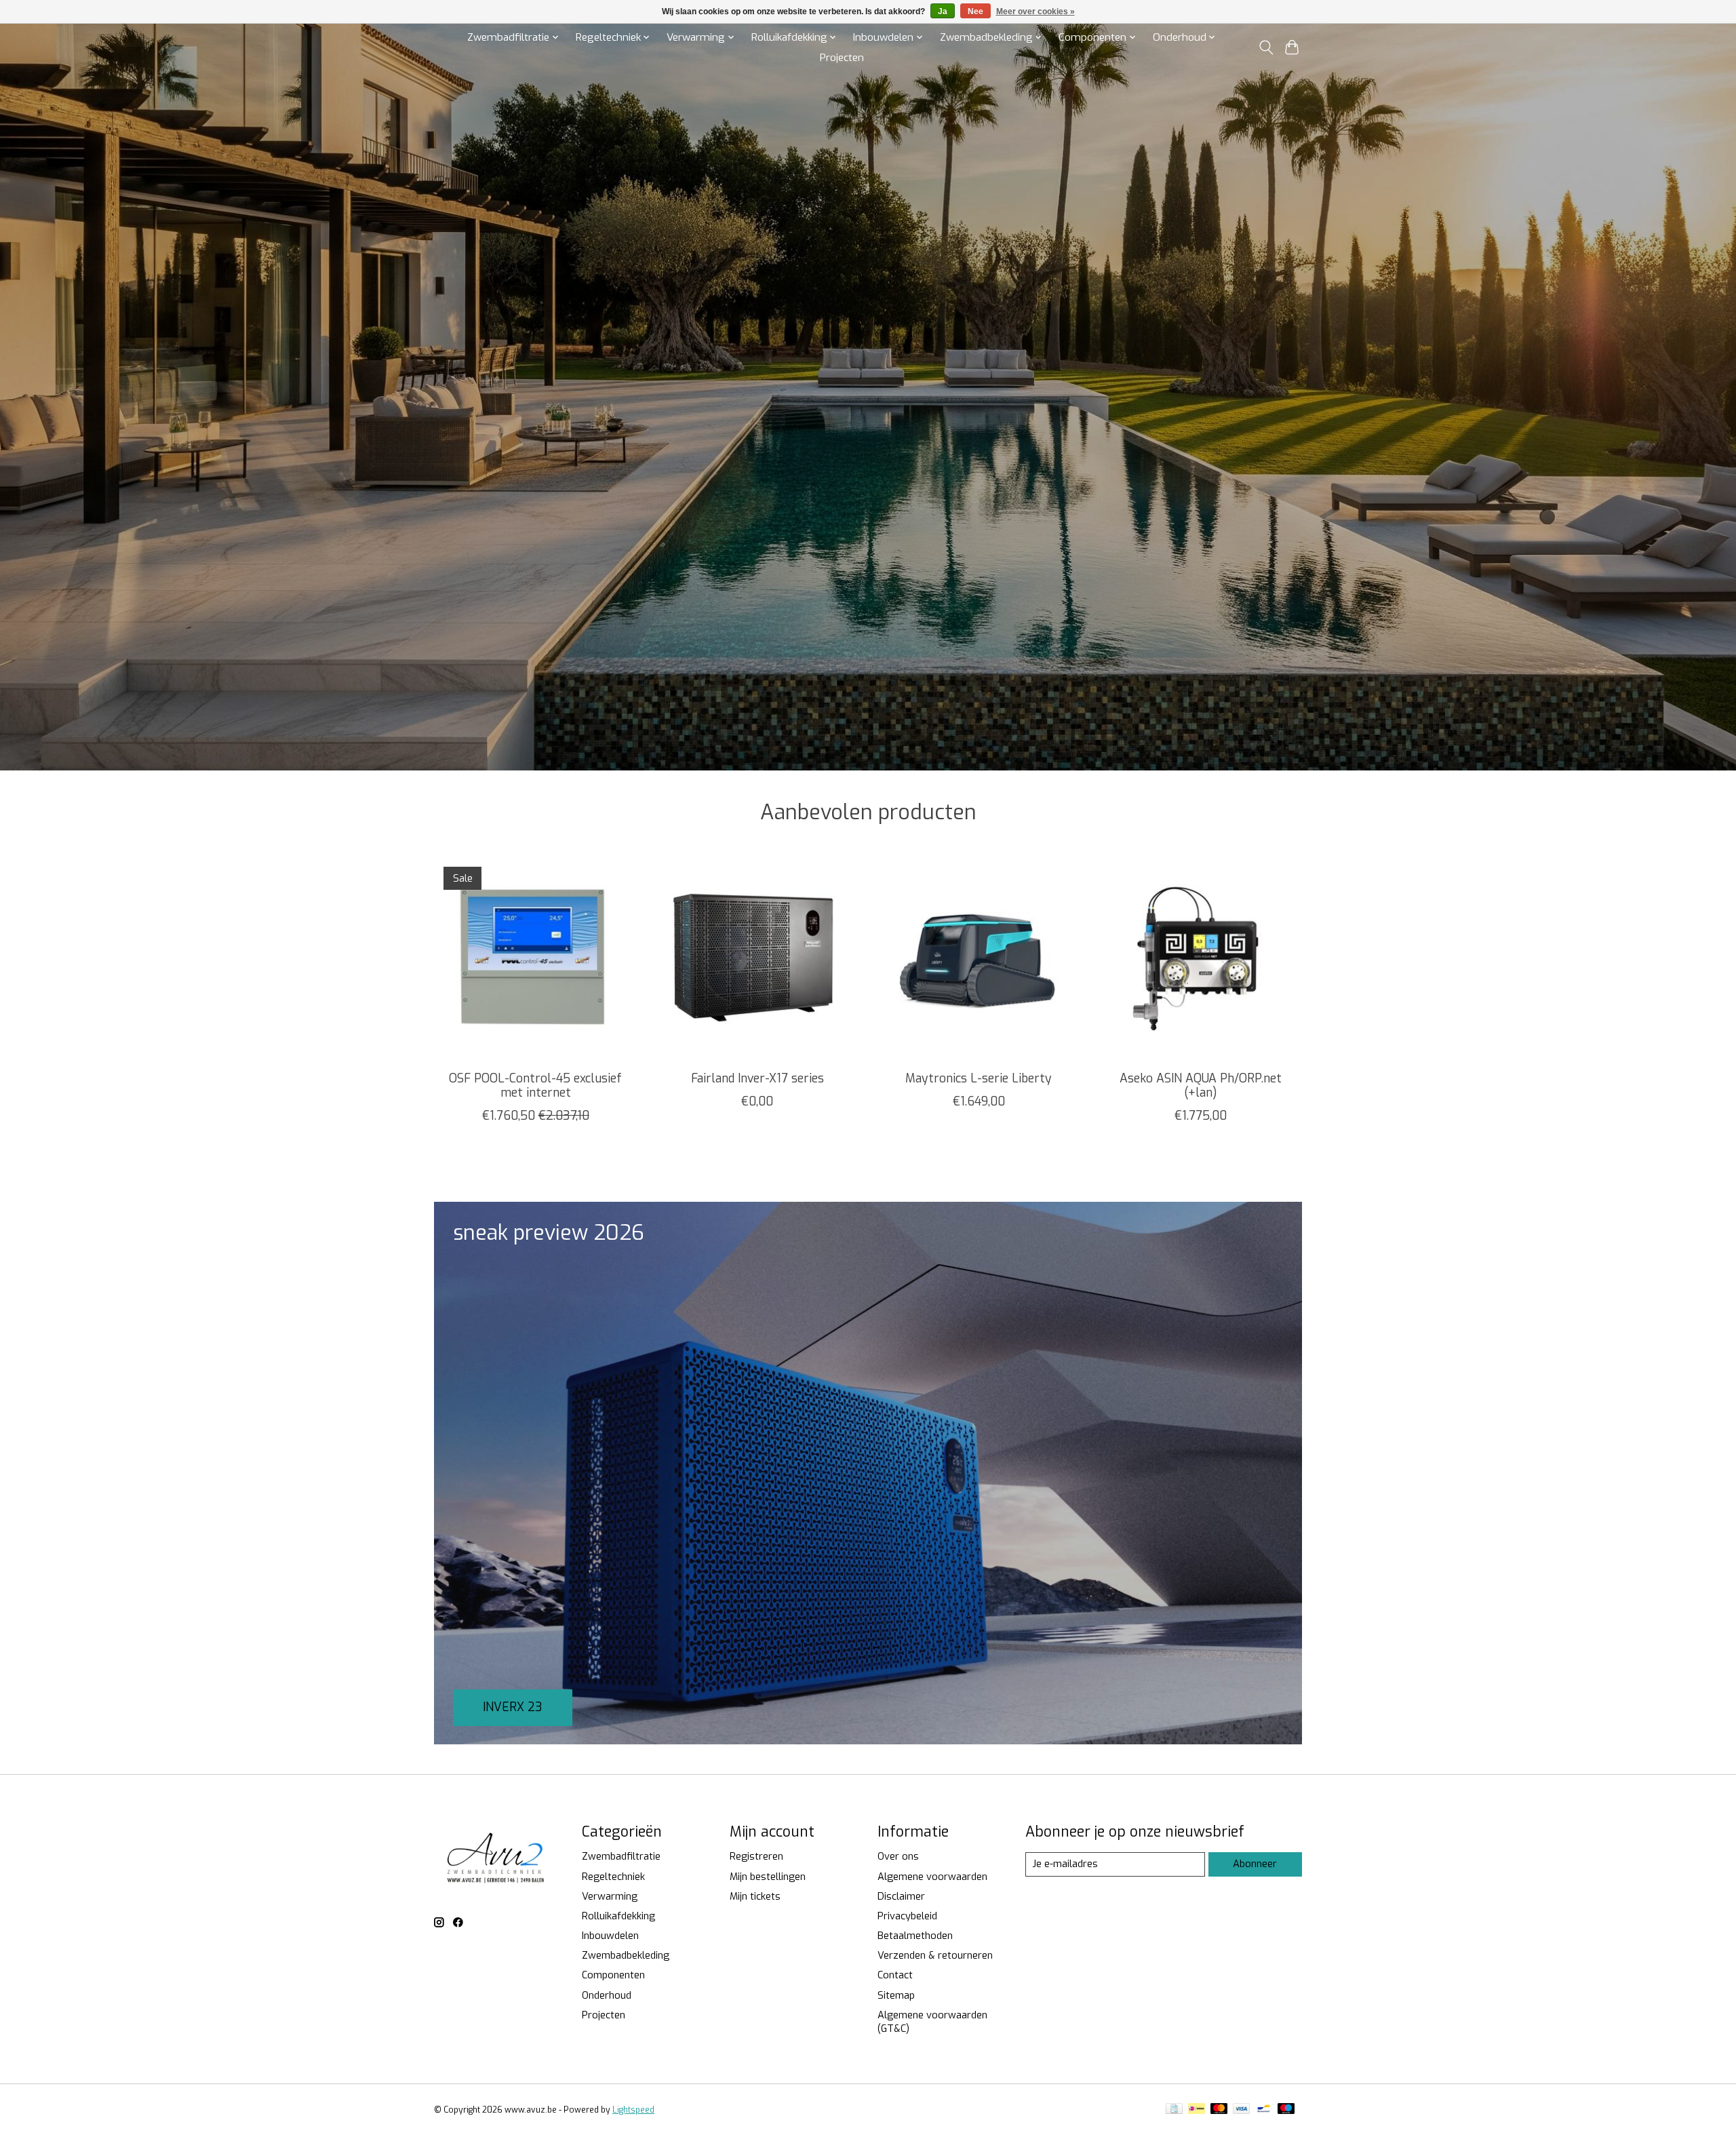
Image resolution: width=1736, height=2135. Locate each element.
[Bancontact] (1264, 2110)
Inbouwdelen (610, 1936)
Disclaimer (901, 1896)
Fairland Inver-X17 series (757, 1078)
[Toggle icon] (1266, 47)
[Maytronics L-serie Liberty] (979, 959)
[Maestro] (1286, 2110)
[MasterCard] (1219, 2110)
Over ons (898, 1856)
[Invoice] (1174, 2110)
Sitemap (896, 1995)
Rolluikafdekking (618, 1916)
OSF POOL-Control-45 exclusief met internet (535, 1085)
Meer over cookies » (1035, 12)
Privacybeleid (907, 1916)
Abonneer (1255, 1864)
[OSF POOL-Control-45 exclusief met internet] (535, 959)
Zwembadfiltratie (621, 1856)
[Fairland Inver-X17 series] (757, 959)
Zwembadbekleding (626, 1955)
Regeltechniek (613, 1877)
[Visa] (1242, 2110)
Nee (975, 12)
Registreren (756, 1856)
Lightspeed (633, 2110)
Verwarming (610, 1896)
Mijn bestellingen (768, 1877)
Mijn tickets (755, 1896)
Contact (895, 1975)
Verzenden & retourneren (935, 1955)
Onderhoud (607, 1995)
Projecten (842, 58)
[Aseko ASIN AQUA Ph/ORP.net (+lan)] (1201, 959)
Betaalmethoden (915, 1936)
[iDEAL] (1197, 2110)
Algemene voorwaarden (932, 1877)
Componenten (613, 1975)
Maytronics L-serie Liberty (979, 1078)
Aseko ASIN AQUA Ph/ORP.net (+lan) (1201, 1085)
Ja (943, 12)
